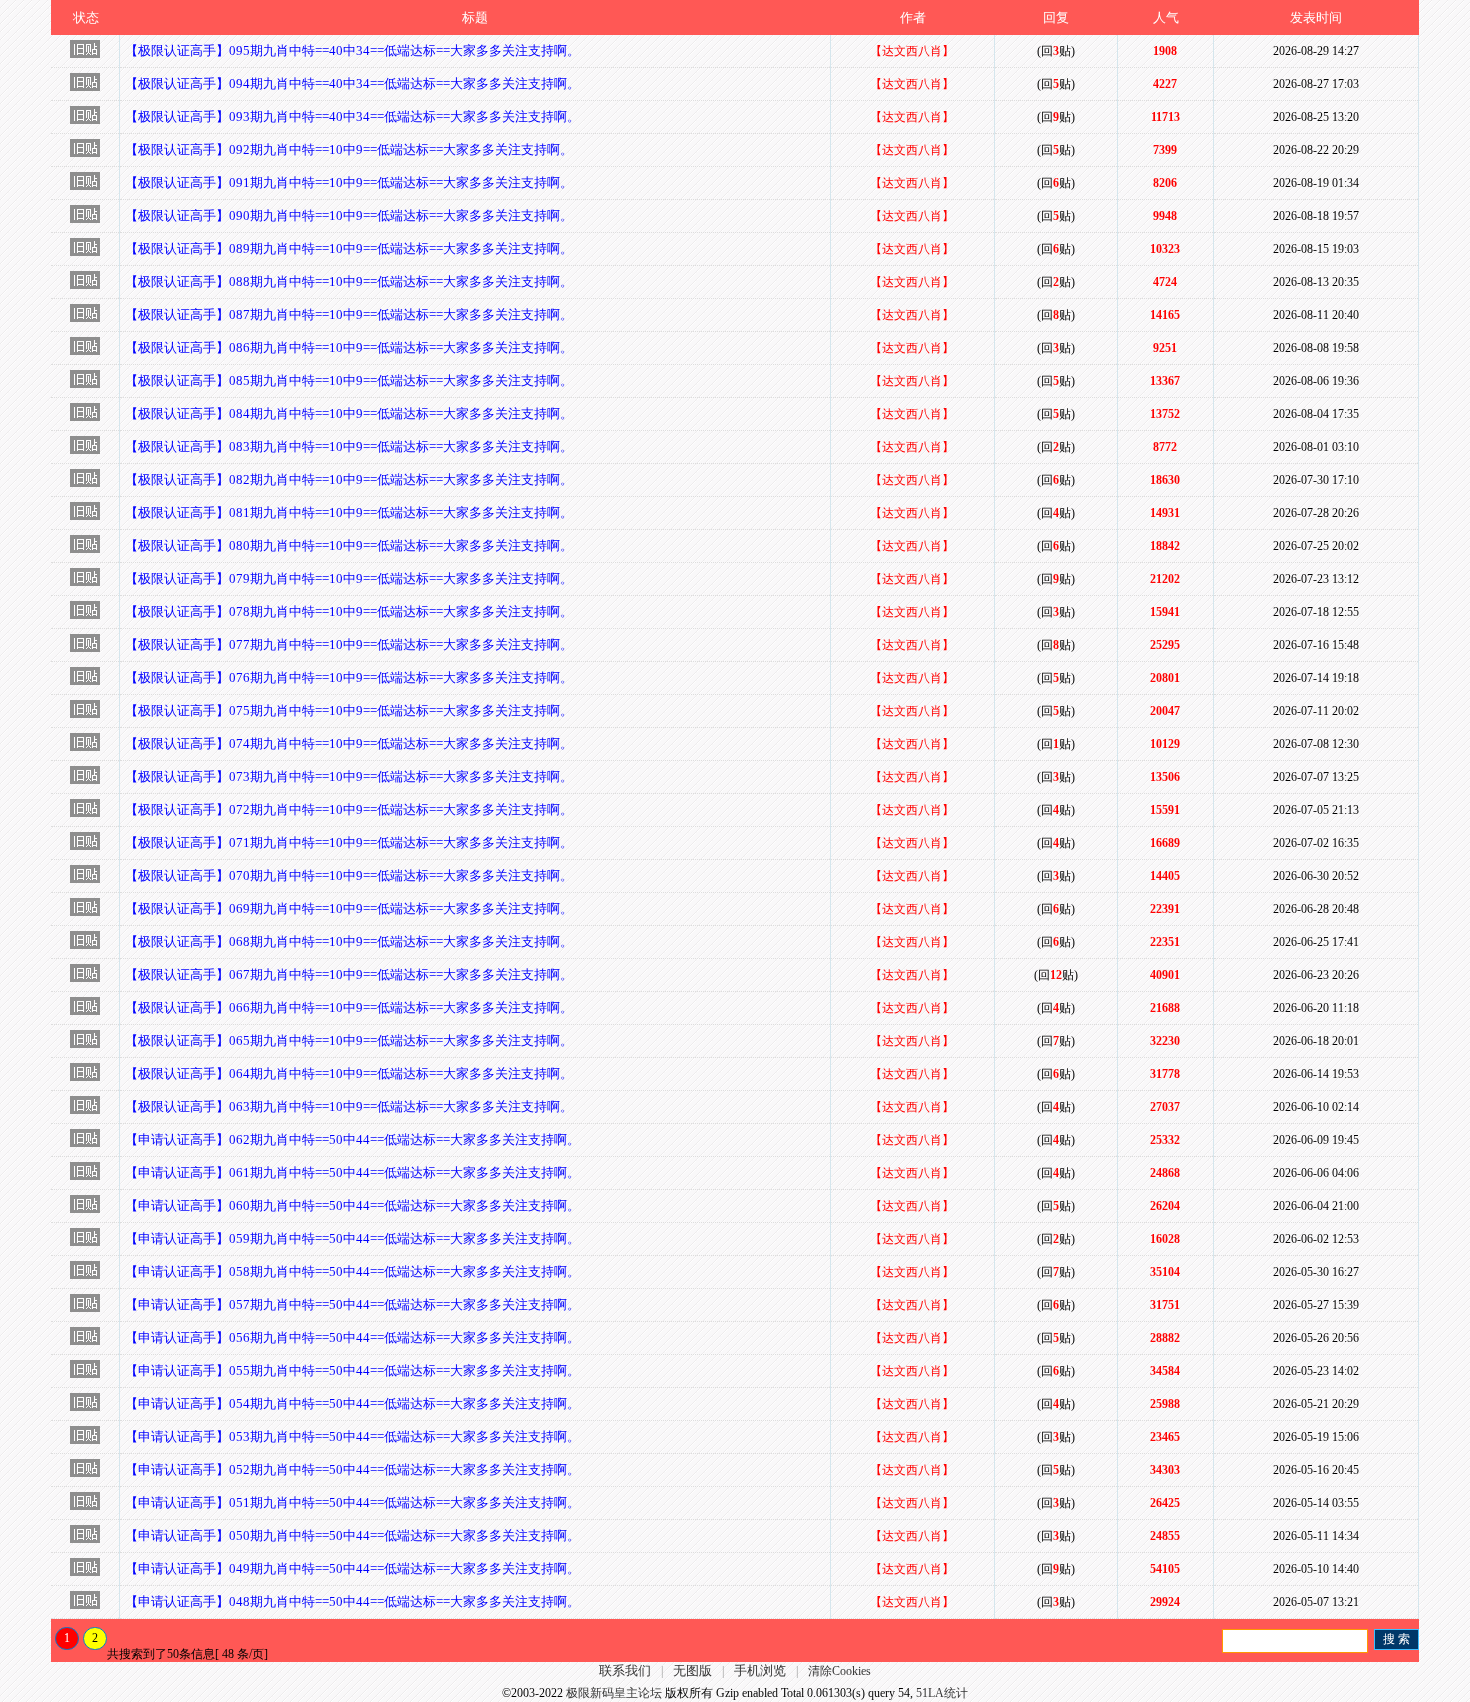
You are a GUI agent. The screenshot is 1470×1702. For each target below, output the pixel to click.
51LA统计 (942, 1693)
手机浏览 (760, 1670)
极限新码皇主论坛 (614, 1693)
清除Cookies (839, 1671)
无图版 (692, 1670)
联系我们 (625, 1670)
